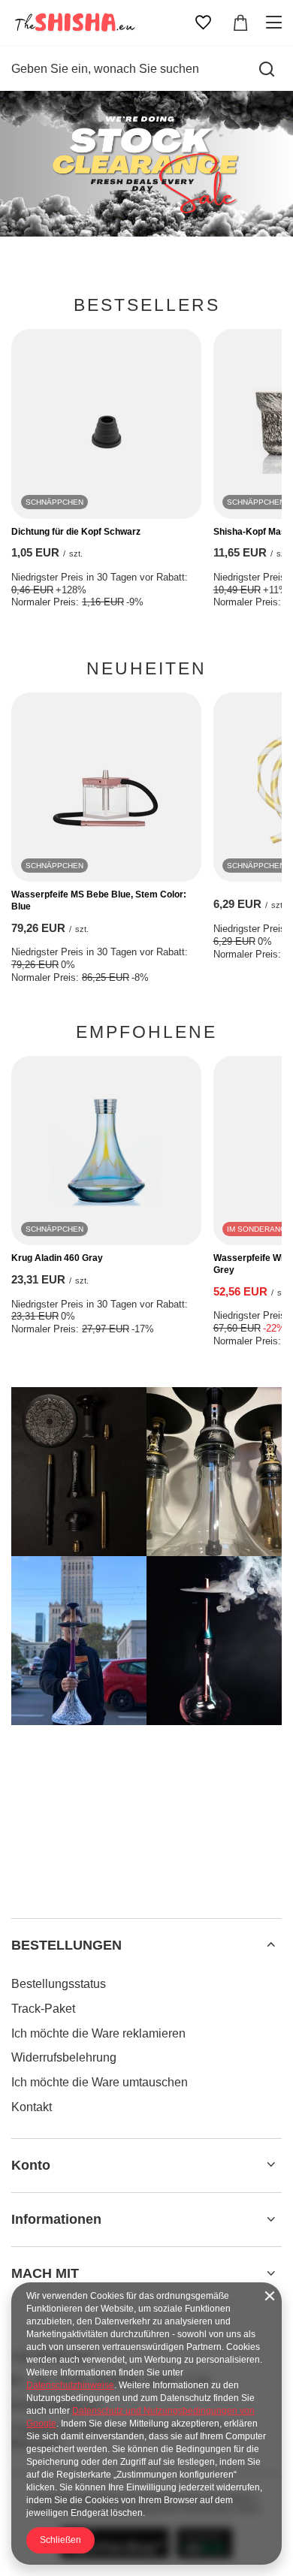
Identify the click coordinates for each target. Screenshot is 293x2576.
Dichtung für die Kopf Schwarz (76, 532)
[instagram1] (79, 1472)
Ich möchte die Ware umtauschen (100, 2082)
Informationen (56, 2219)
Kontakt (32, 2107)
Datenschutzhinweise (70, 2385)
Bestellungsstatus (59, 1984)
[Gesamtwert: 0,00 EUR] (240, 23)
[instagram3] (79, 1641)
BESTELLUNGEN (66, 1945)
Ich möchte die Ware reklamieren (98, 2033)
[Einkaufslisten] (203, 23)
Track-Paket (43, 2009)
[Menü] (276, 23)
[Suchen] (267, 69)
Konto (31, 2165)
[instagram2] (214, 1472)
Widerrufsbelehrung (64, 2057)
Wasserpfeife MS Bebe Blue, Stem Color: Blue (99, 900)
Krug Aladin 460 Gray (57, 1258)
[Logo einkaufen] (74, 23)
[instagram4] (214, 1641)
